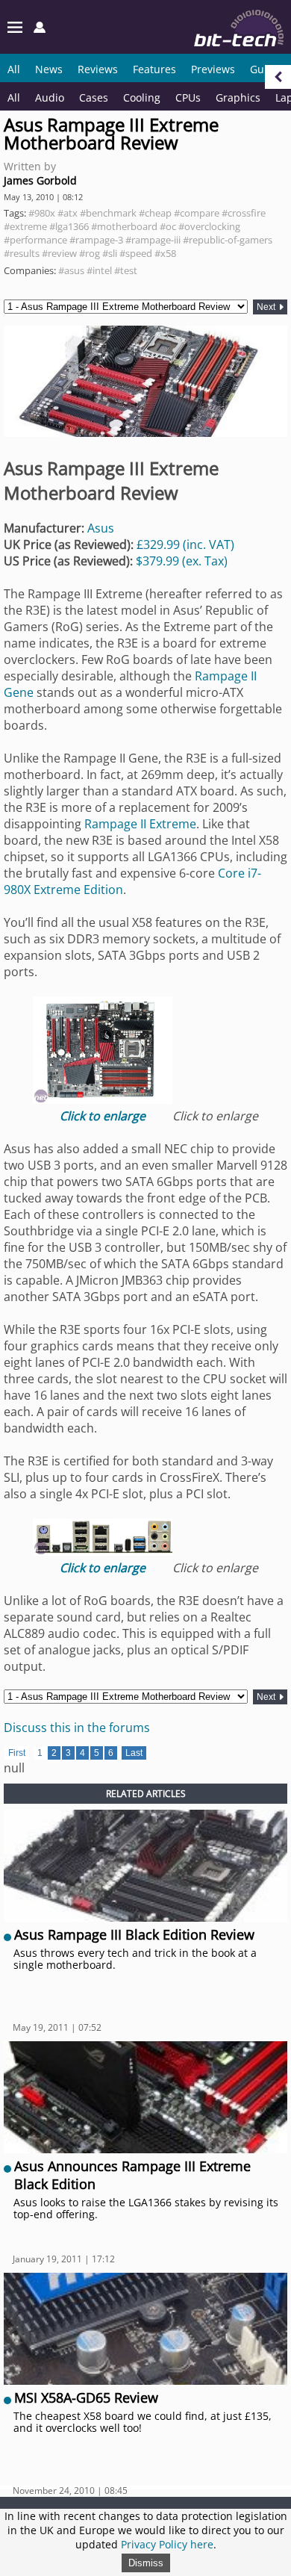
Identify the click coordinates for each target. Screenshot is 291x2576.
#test (126, 270)
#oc (168, 226)
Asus (101, 528)
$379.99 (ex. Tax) (182, 561)
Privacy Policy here (167, 2544)
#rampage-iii (153, 240)
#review (59, 253)
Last (134, 1753)
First (17, 1753)
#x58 (165, 253)
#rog (90, 253)
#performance (35, 240)
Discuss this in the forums (77, 1728)
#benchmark (108, 213)
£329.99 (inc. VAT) (185, 544)
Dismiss (146, 2563)
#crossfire (244, 213)
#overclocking (209, 226)
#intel (99, 270)
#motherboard (124, 226)
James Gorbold (40, 180)
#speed (136, 253)
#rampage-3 (96, 240)
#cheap (155, 213)
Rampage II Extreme (140, 824)
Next (267, 307)
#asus (71, 270)
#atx (68, 213)
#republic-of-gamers (228, 240)
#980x (42, 213)
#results (22, 253)
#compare (197, 213)
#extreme (25, 226)
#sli (110, 253)
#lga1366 (69, 226)
